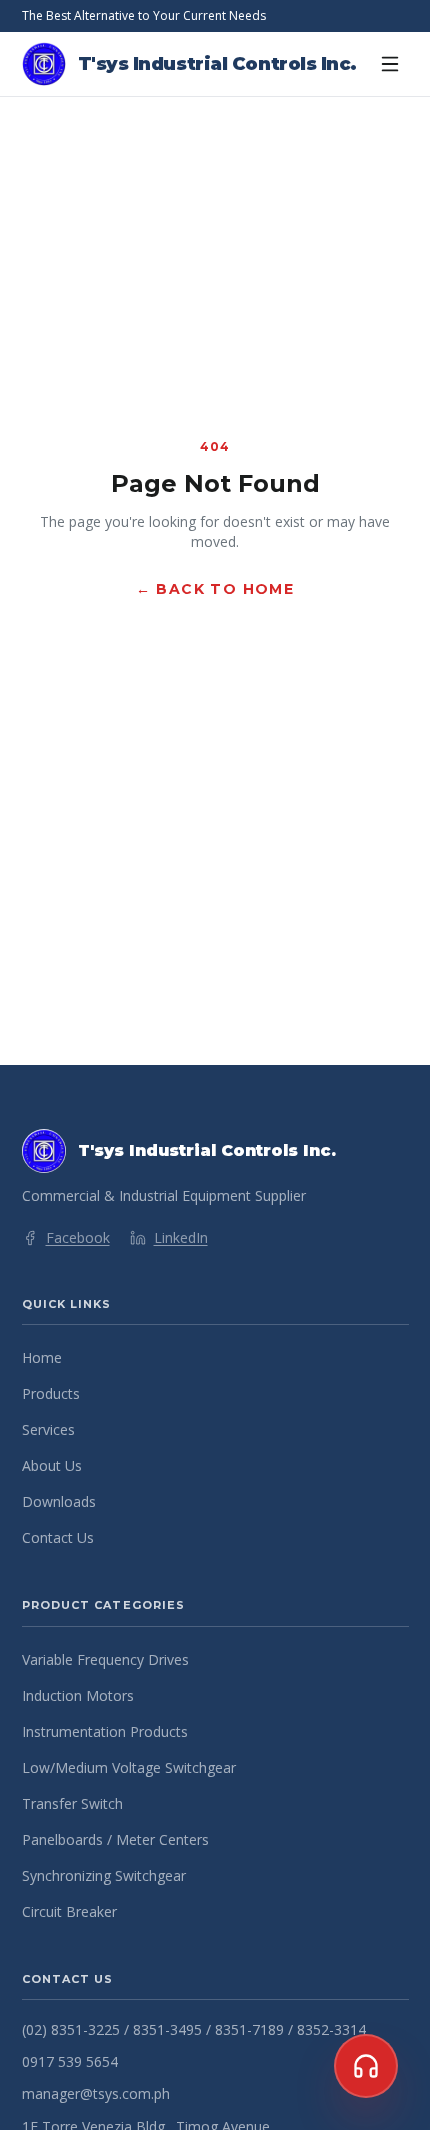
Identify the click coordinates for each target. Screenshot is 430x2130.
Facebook (78, 1237)
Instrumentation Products (105, 1731)
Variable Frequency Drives (105, 1659)
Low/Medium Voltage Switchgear (129, 1767)
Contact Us (58, 1537)
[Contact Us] (366, 2066)
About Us (52, 1465)
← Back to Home (215, 589)
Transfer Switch (72, 1803)
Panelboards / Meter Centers (115, 1839)
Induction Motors (78, 1695)
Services (48, 1429)
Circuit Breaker (69, 1911)
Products (51, 1393)
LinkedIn (181, 1237)
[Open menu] (390, 64)
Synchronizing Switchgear (104, 1875)
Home (42, 1357)
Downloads (59, 1501)
